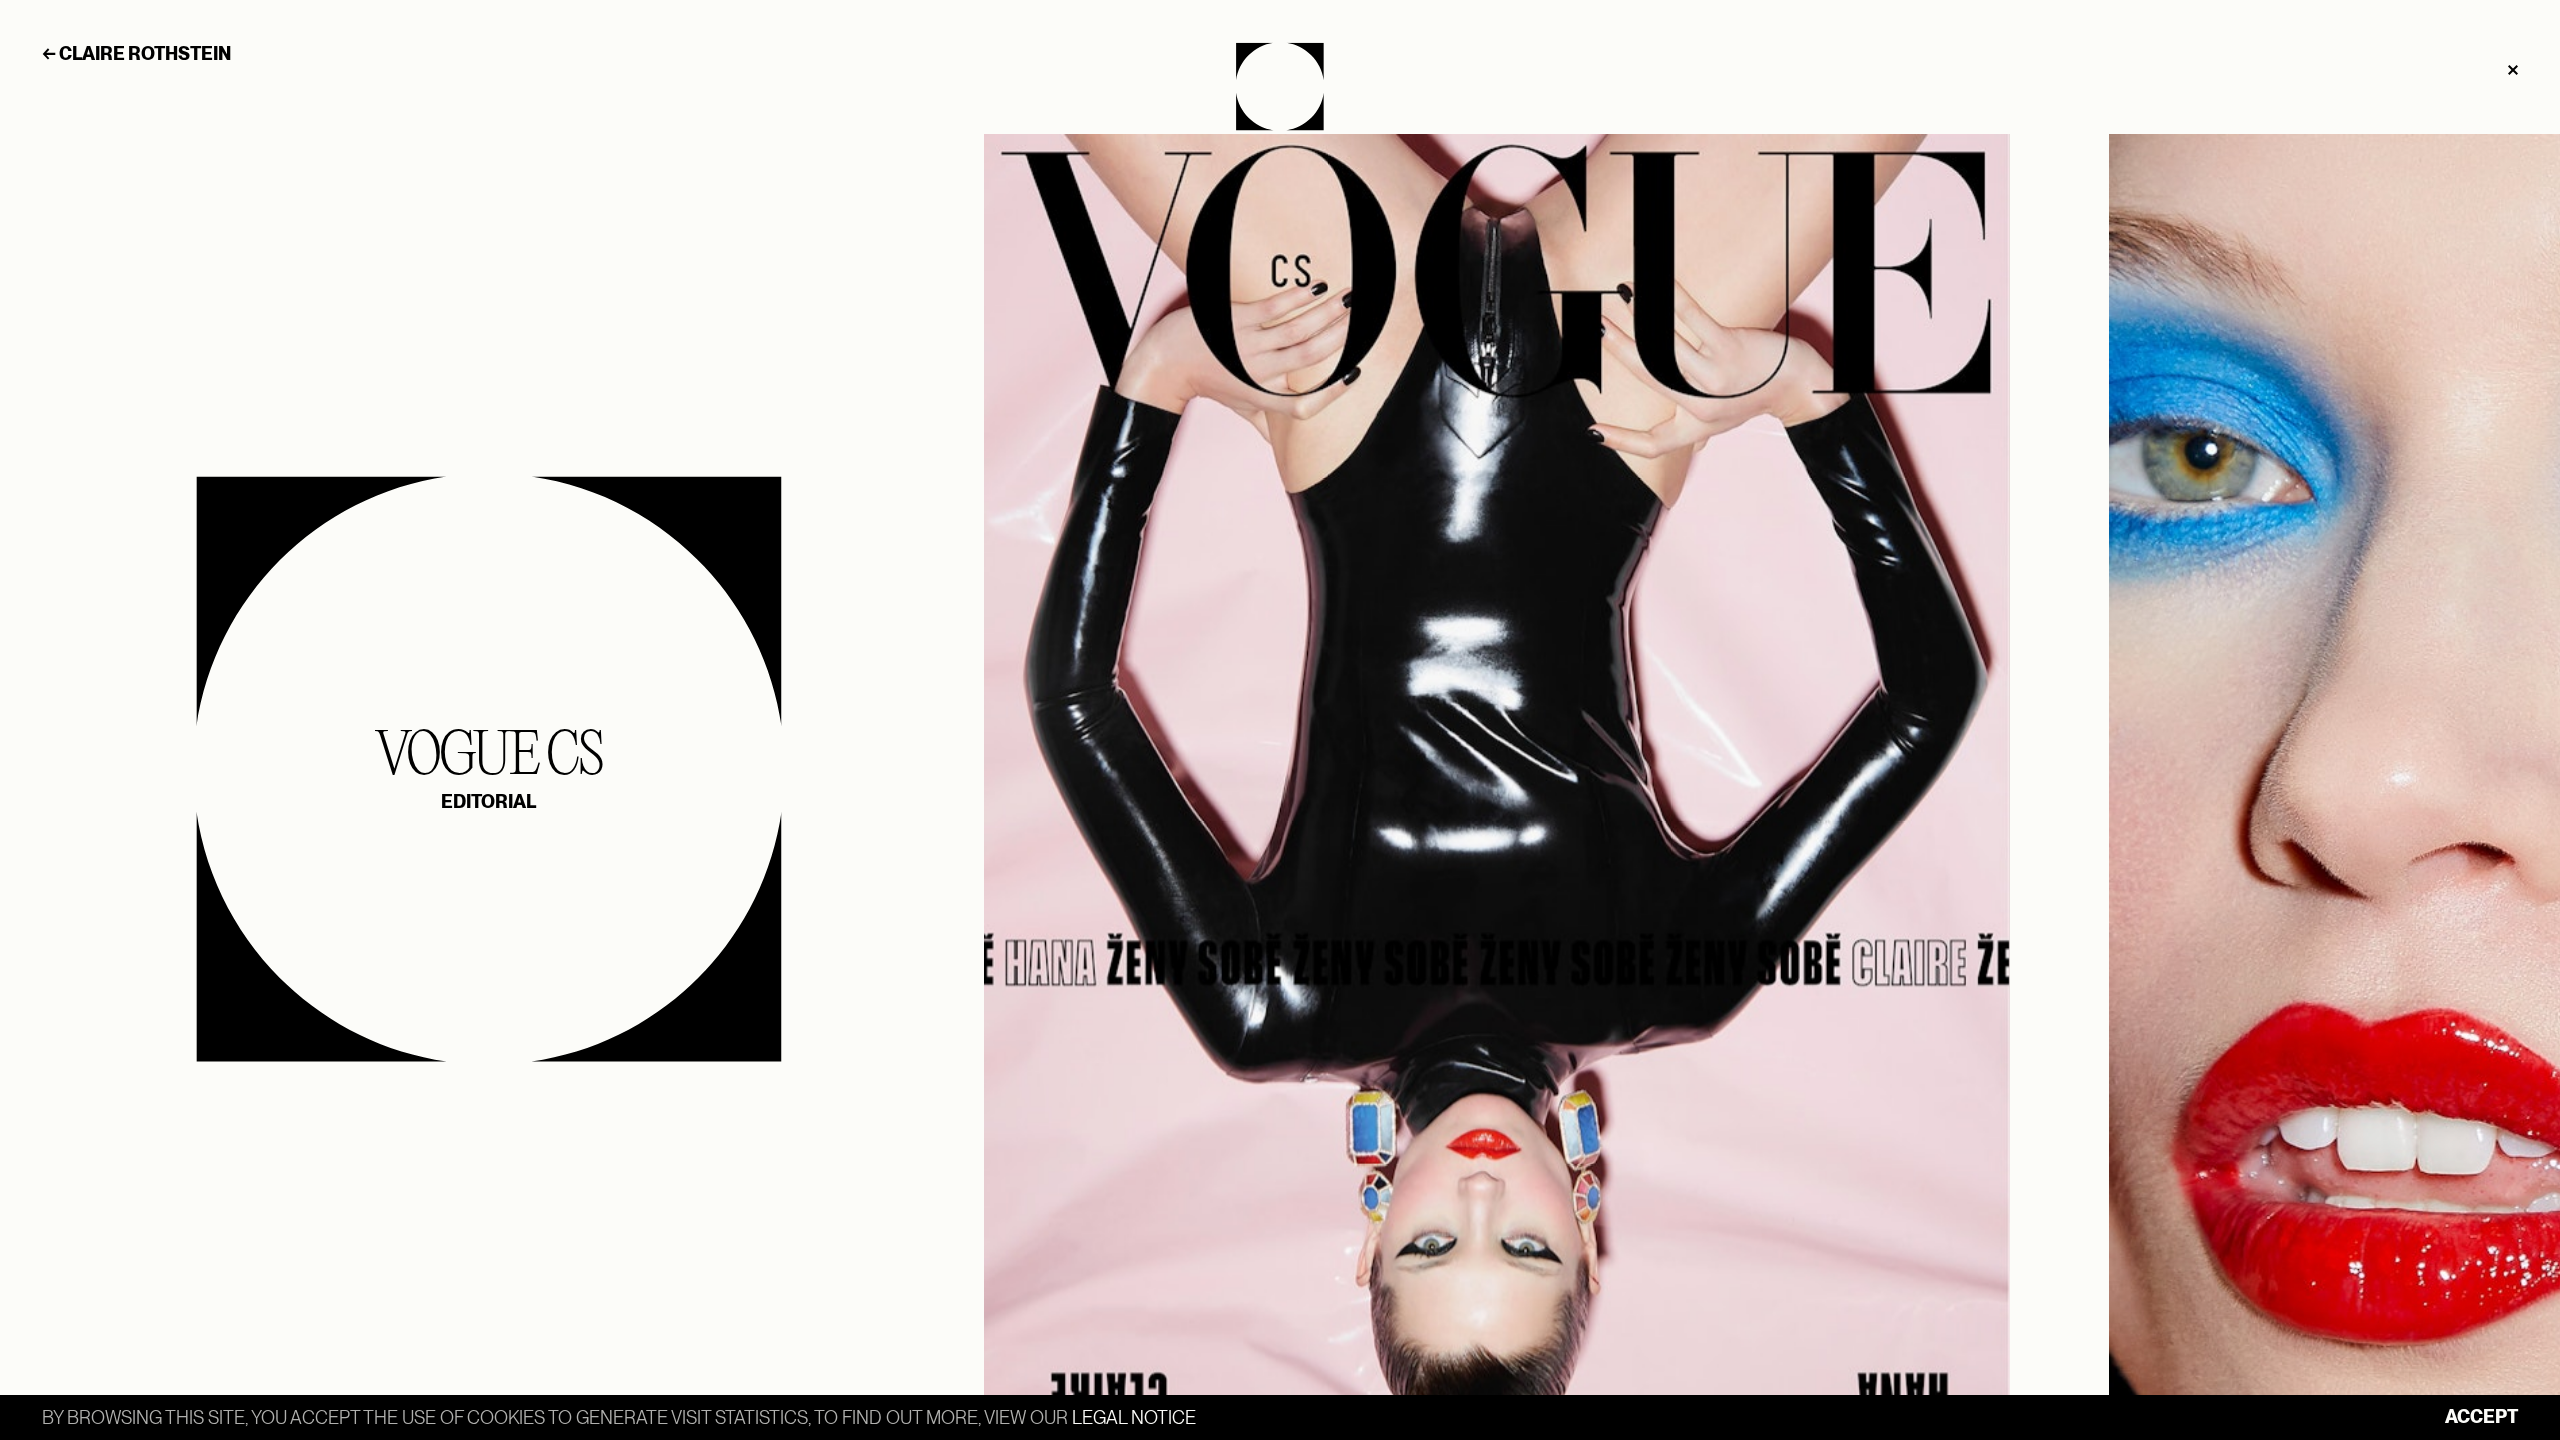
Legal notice (1134, 1417)
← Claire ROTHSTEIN (136, 53)
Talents (1280, 86)
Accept (2481, 1416)
